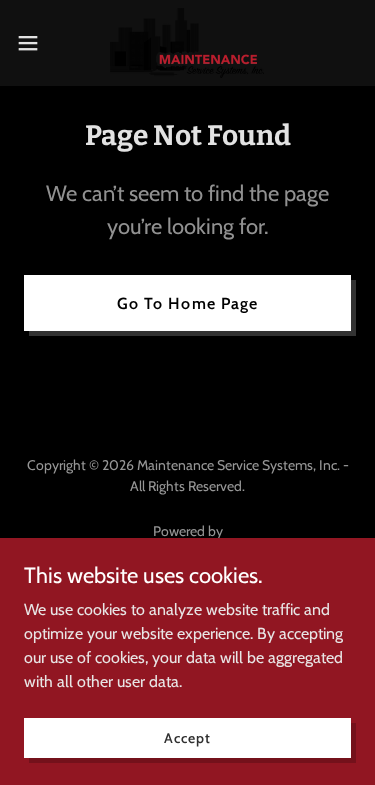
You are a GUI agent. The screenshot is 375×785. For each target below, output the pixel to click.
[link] (187, 43)
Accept (187, 737)
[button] (35, 43)
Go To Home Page (187, 303)
